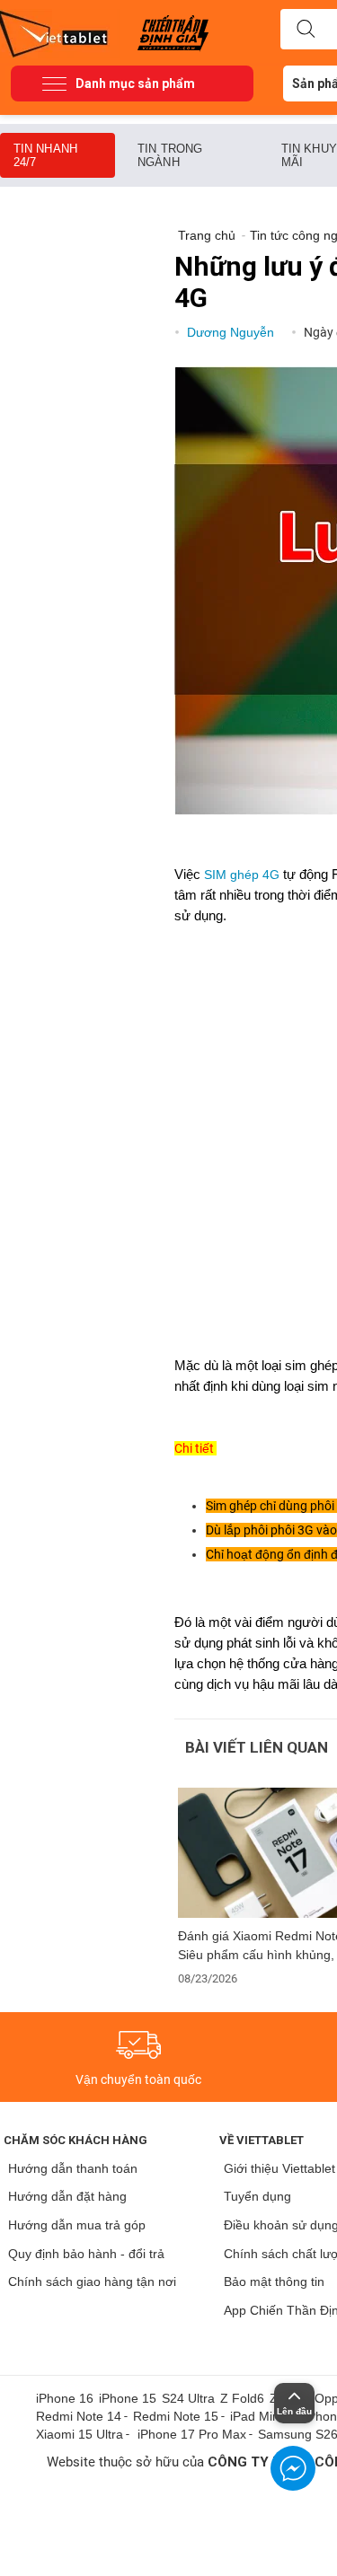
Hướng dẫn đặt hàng (67, 2196)
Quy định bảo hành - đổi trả (86, 2254)
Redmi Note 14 (79, 2416)
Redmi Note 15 (176, 2416)
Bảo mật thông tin (274, 2281)
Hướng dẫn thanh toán (73, 2168)
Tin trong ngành (170, 155)
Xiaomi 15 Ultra (80, 2434)
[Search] (306, 30)
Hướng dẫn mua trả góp (77, 2225)
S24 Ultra (188, 2398)
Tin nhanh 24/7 (45, 155)
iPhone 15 (128, 2398)
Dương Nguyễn (232, 332)
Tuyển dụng (257, 2196)
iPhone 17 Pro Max (192, 2434)
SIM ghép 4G (242, 875)
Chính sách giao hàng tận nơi (92, 2281)
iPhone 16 (65, 2398)
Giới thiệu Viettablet (279, 2168)
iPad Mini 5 (262, 2416)
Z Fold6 (242, 2398)
